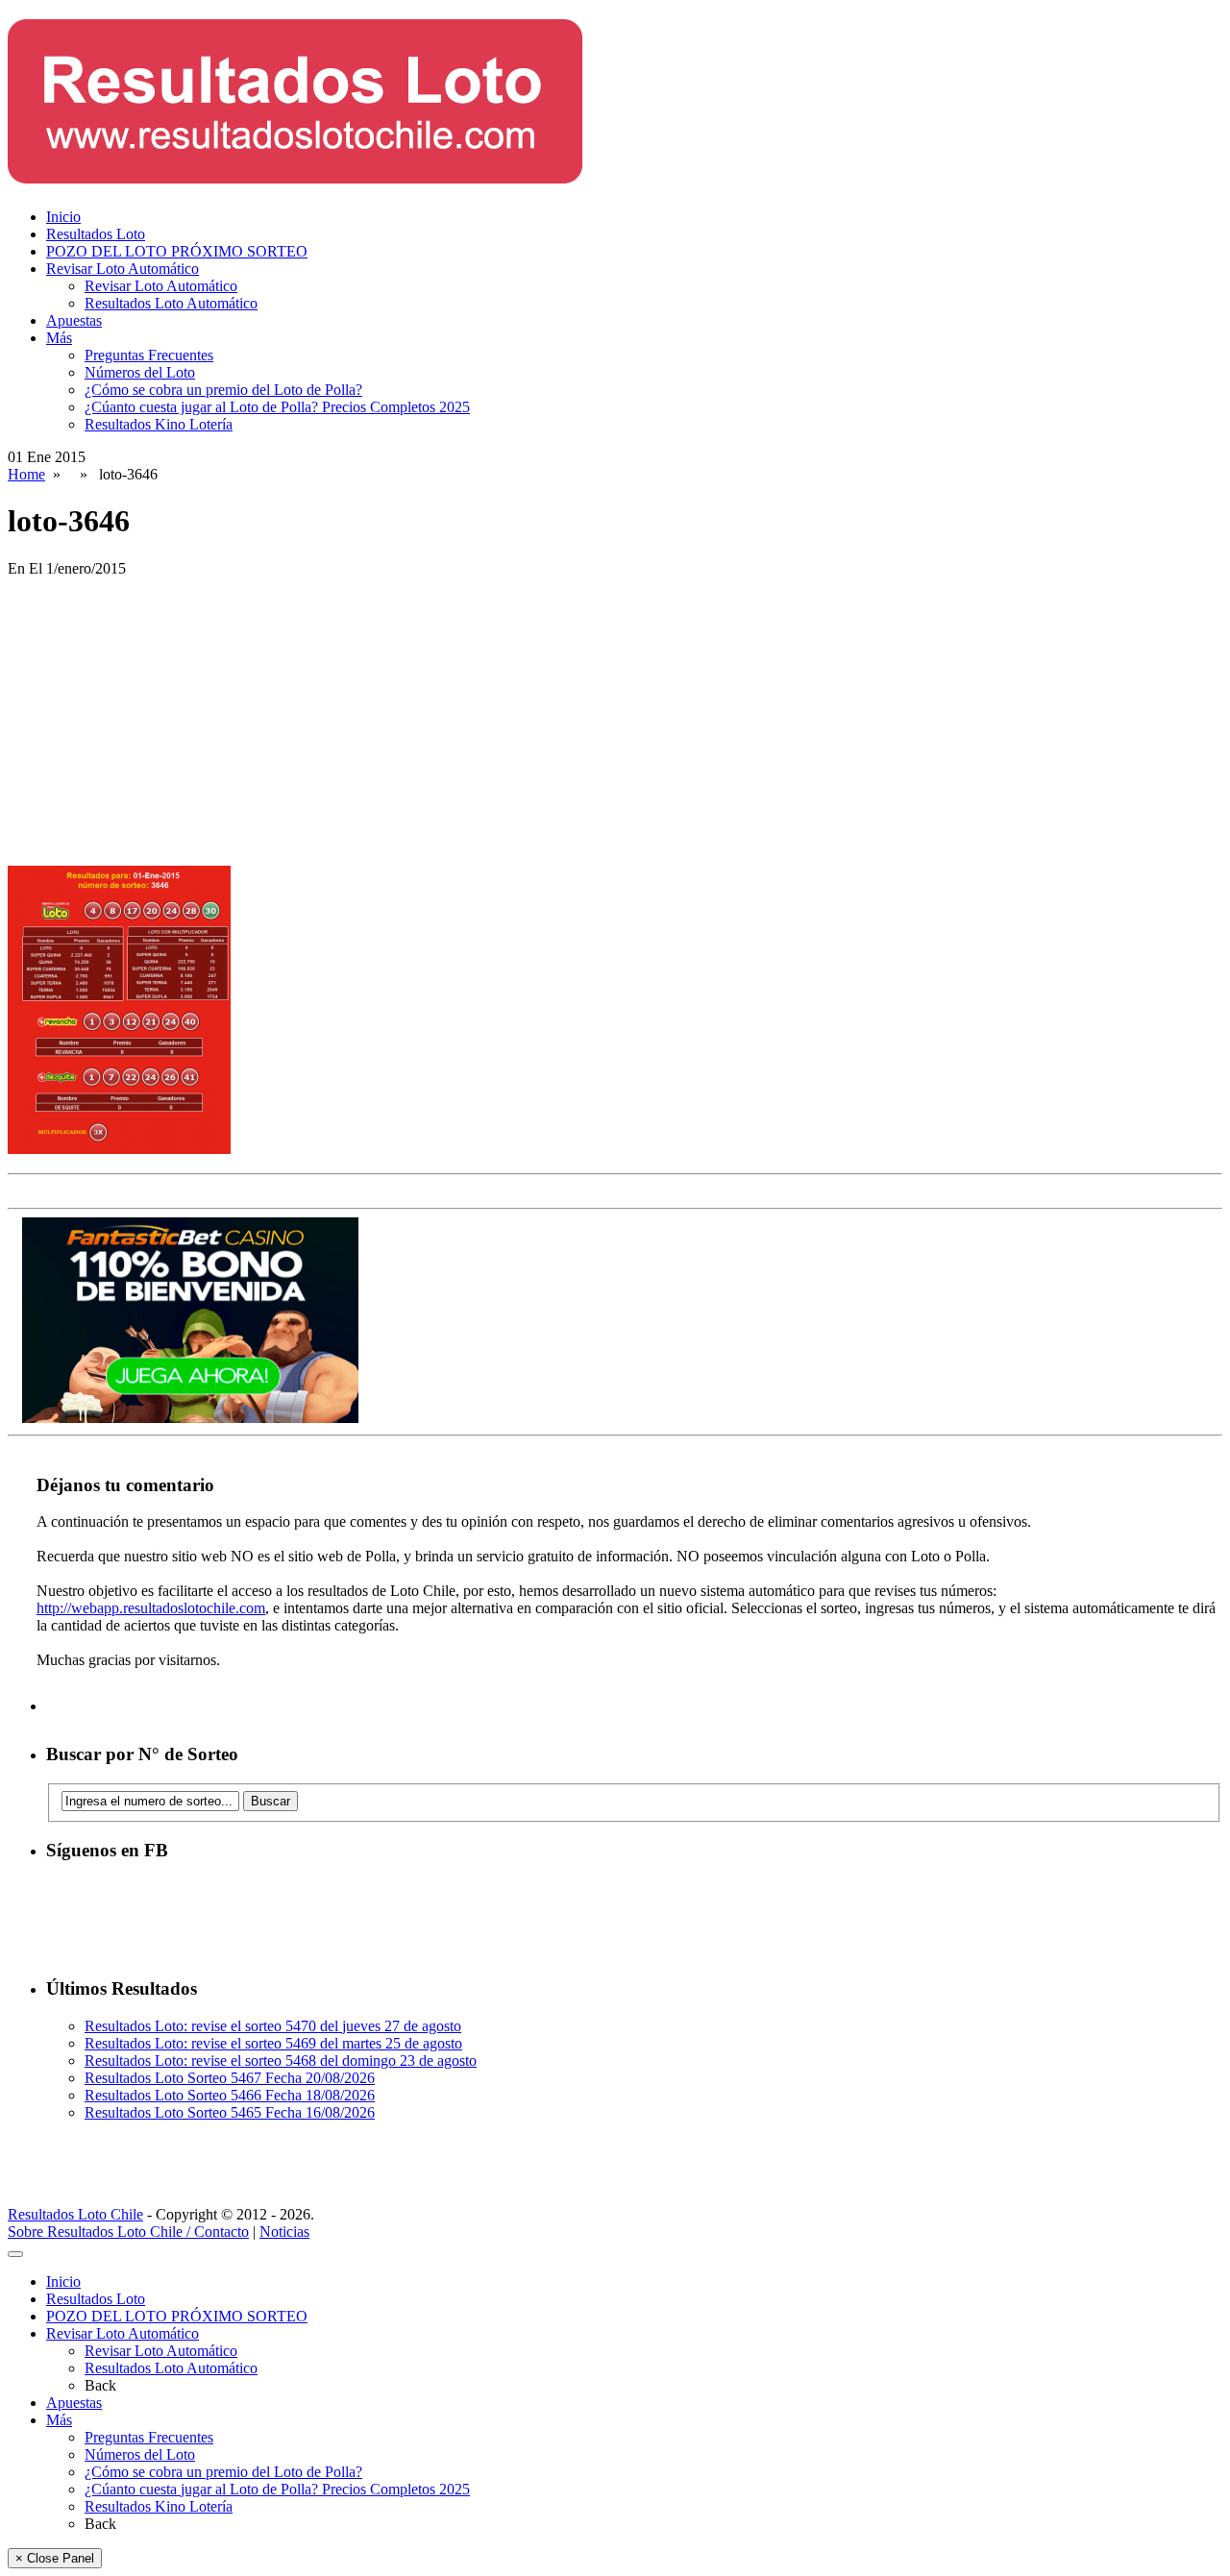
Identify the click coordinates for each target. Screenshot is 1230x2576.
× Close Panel (55, 2558)
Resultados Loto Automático (171, 303)
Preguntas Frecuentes (149, 355)
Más (59, 338)
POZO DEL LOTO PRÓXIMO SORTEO (177, 251)
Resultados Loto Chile (75, 2214)
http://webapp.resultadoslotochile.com (151, 1608)
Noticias (284, 2232)
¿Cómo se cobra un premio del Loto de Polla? (223, 390)
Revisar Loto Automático (123, 269)
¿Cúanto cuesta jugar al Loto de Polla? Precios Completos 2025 (277, 407)
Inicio (63, 217)
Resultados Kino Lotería (159, 424)
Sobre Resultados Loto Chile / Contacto (128, 2232)
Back (100, 2385)
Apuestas (74, 320)
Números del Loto (140, 372)
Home (26, 474)
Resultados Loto (96, 234)
